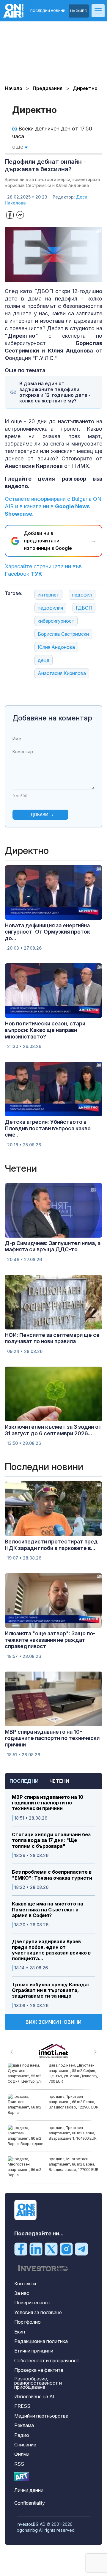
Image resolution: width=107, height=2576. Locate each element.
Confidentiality (30, 2503)
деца (44, 660)
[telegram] (81, 2249)
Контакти (25, 2284)
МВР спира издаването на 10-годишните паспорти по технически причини (49, 1803)
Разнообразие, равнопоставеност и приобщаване (38, 2383)
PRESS (22, 2406)
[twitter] (51, 2249)
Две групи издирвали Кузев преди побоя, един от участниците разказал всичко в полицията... (51, 1950)
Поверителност (32, 2303)
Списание (25, 2445)
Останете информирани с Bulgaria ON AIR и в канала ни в (53, 506)
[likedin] (36, 2249)
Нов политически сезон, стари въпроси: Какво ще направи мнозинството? (45, 1030)
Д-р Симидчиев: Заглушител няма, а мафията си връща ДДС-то (53, 1246)
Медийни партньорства (41, 2416)
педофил (82, 595)
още (18, 147)
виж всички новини (53, 2022)
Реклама (24, 2425)
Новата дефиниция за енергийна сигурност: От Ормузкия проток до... (47, 932)
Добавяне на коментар (52, 718)
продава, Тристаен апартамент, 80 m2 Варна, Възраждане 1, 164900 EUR (73, 2133)
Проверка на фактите (39, 2370)
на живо (79, 11)
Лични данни (29, 2490)
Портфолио (27, 2322)
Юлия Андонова (56, 647)
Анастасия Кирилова (62, 673)
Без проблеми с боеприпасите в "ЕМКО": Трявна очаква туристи (52, 1875)
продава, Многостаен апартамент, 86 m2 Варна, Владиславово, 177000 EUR (74, 2164)
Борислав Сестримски (63, 634)
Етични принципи (34, 2351)
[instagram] (66, 2249)
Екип (20, 2332)
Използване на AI (34, 2396)
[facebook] (21, 2249)
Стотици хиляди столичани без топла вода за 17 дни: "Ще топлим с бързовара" (51, 1840)
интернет (48, 595)
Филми (22, 2454)
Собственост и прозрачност (47, 2361)
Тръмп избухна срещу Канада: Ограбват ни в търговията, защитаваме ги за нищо (51, 1990)
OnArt (22, 2477)
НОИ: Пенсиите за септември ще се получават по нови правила (52, 1338)
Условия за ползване (38, 2312)
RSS (19, 2464)
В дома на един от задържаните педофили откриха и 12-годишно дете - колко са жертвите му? (55, 392)
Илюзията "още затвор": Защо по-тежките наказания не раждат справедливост (50, 1640)
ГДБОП (84, 608)
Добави (39, 815)
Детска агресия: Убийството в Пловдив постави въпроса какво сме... (48, 1128)
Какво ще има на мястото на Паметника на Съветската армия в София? (48, 1909)
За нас (22, 2293)
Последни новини (48, 11)
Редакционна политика (41, 2341)
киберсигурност (56, 621)
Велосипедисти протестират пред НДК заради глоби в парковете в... (51, 1545)
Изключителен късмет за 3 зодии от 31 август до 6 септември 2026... (53, 1430)
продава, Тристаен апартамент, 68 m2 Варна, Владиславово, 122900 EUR (74, 2102)
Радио (22, 2435)
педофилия (50, 608)
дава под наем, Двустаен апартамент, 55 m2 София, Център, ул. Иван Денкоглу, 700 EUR (73, 2073)
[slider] (48, 277)
